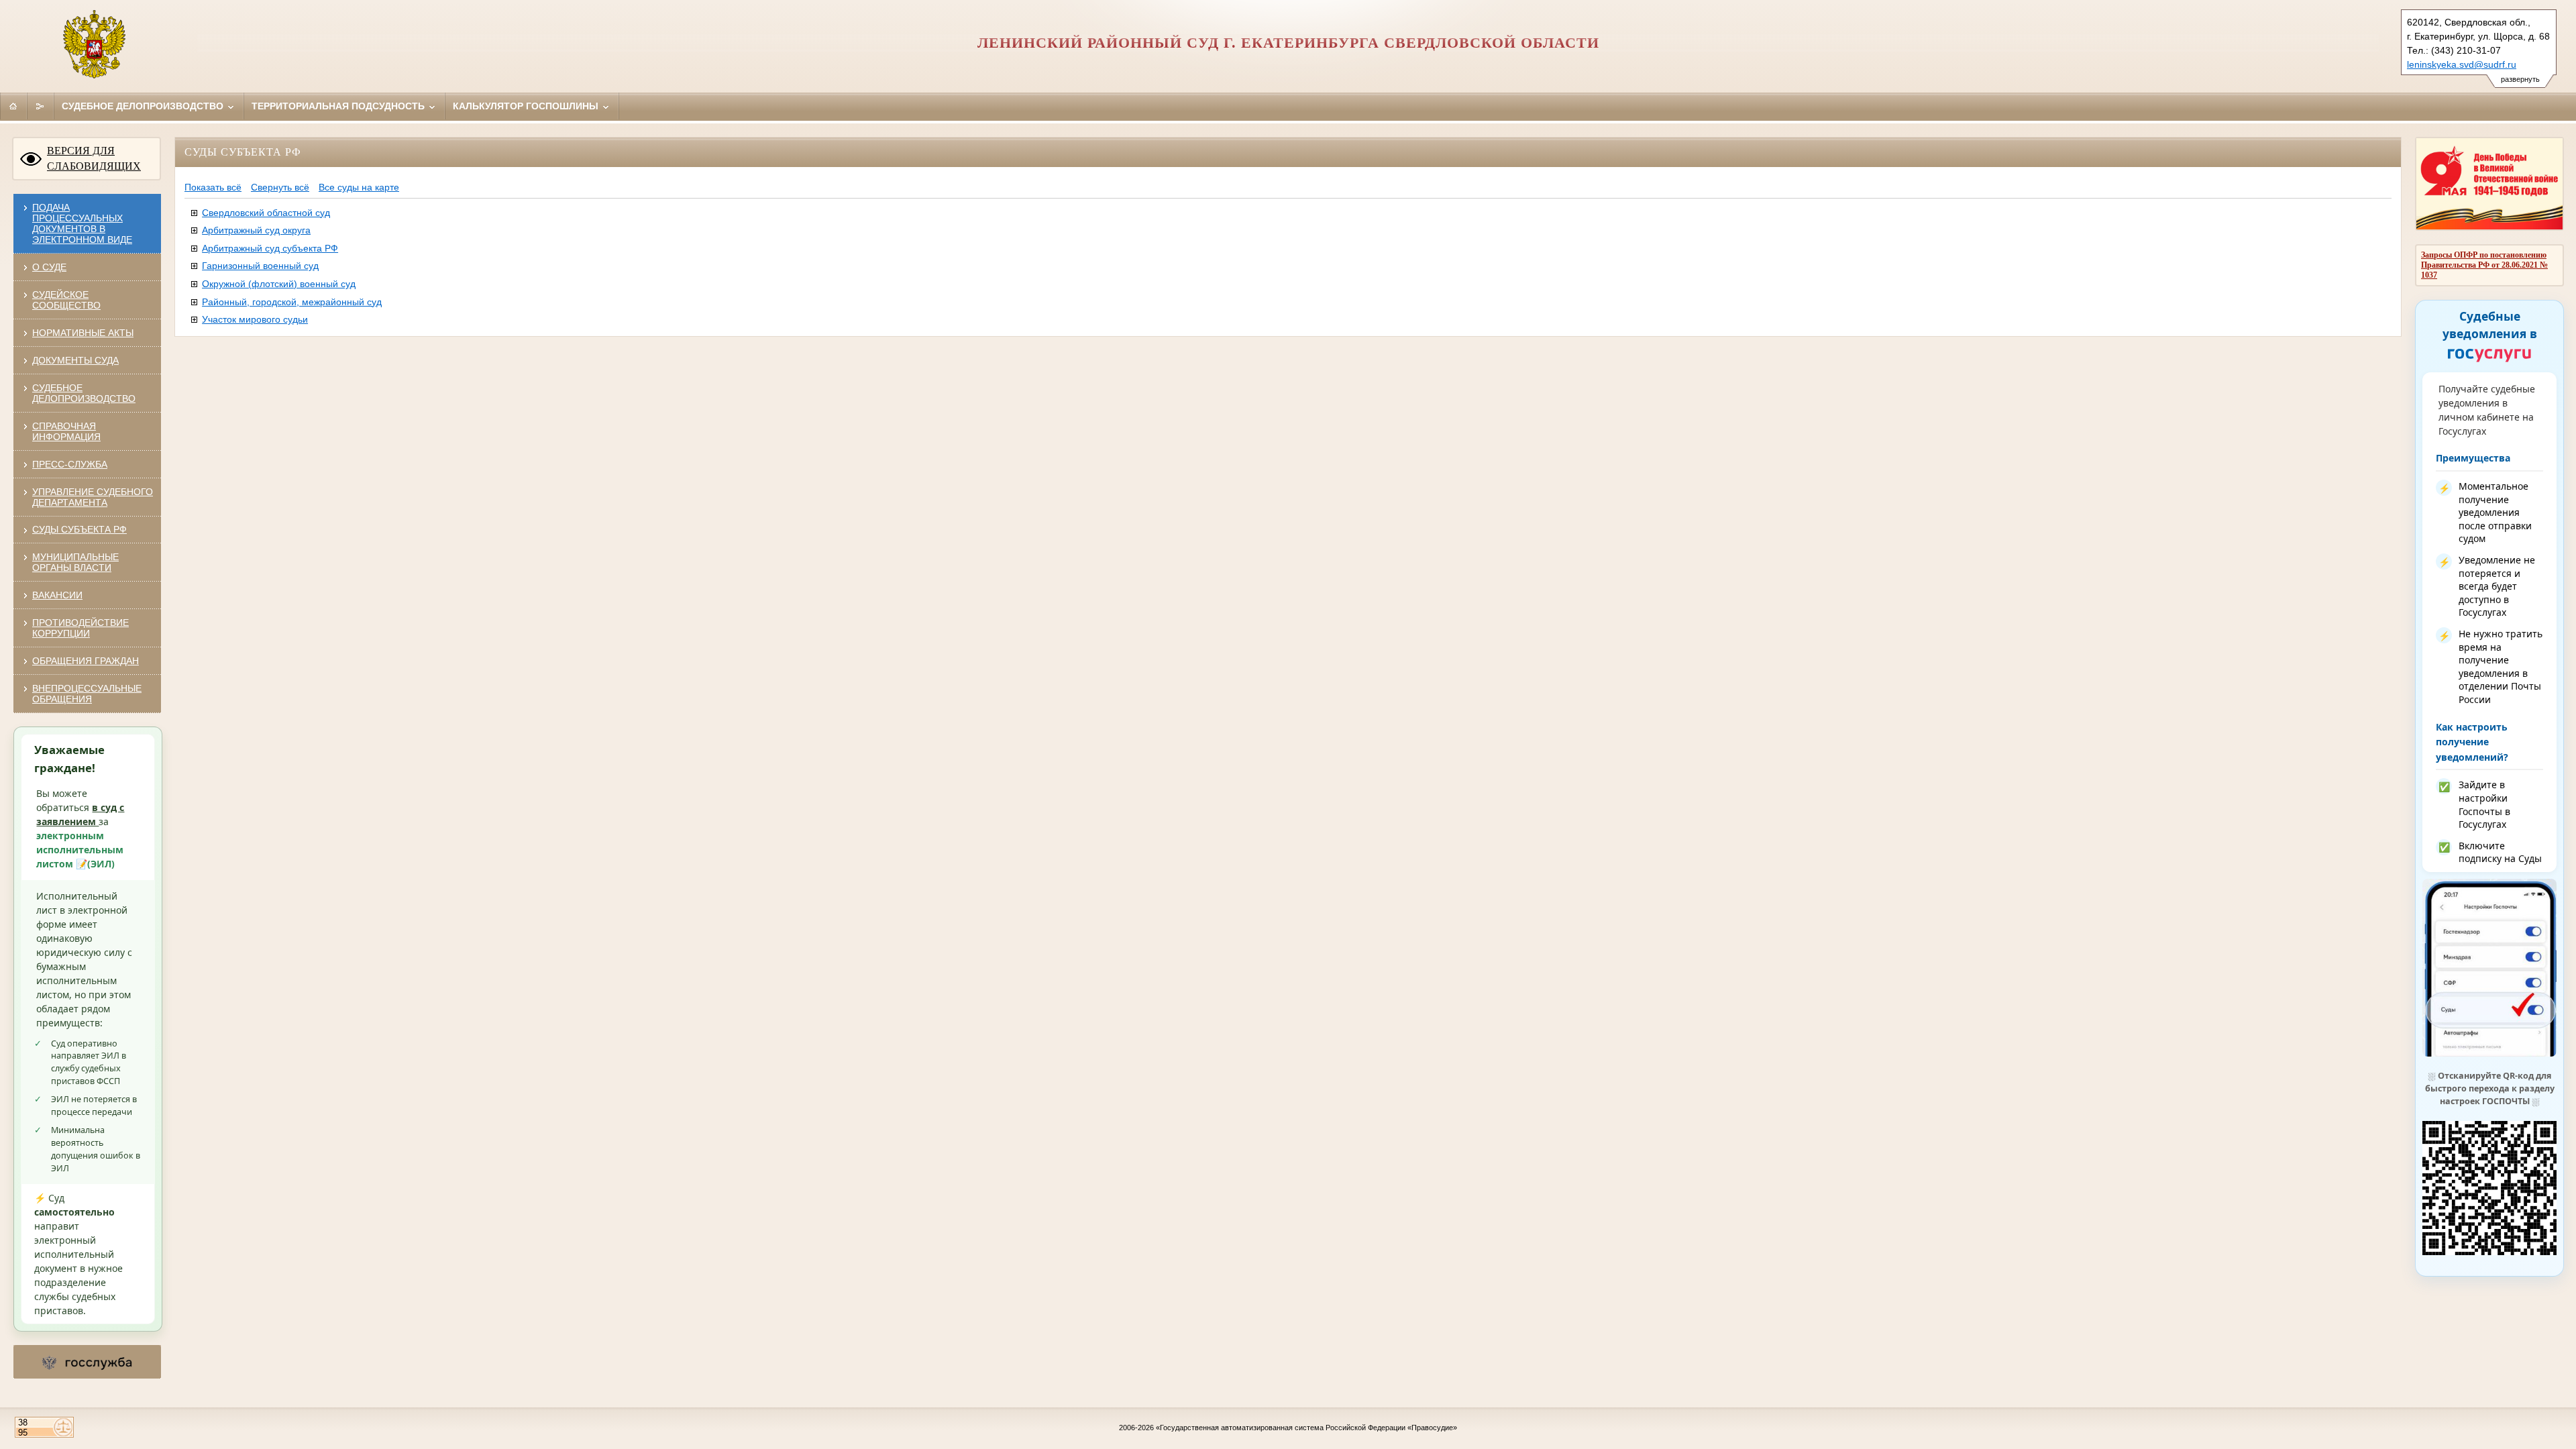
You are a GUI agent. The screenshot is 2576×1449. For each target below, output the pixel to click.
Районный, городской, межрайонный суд (292, 302)
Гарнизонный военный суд (260, 266)
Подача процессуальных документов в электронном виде (82, 223)
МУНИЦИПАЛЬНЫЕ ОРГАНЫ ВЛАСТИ (75, 562)
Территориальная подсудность (339, 106)
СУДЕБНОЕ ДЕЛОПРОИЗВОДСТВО (84, 393)
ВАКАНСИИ (57, 595)
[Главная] (13, 106)
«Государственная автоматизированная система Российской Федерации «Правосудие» (1306, 1428)
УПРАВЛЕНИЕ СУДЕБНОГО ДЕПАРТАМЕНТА (93, 497)
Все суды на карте (359, 187)
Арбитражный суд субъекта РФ (270, 248)
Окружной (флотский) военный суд (279, 284)
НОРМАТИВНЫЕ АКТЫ (83, 333)
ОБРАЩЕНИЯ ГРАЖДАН (86, 661)
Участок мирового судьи (255, 319)
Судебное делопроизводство (144, 106)
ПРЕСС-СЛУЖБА (70, 464)
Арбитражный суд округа (256, 230)
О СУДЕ (49, 267)
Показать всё (213, 187)
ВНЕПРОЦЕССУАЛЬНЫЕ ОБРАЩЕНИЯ (87, 694)
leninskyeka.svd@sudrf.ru (2462, 64)
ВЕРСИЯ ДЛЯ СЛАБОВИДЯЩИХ (94, 158)
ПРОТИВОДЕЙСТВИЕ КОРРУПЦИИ (80, 628)
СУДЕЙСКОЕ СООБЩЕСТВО (66, 300)
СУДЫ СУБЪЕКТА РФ (79, 529)
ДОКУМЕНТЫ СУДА (75, 360)
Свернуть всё (280, 187)
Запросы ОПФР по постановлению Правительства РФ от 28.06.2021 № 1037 (2484, 265)
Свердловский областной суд (266, 213)
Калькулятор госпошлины (527, 106)
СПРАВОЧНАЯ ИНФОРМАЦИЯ (66, 431)
